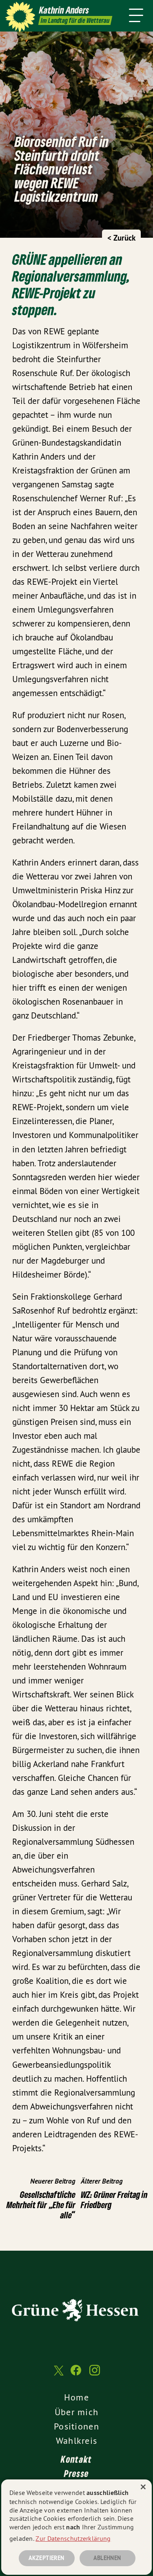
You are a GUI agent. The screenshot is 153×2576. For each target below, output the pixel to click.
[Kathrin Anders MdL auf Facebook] (76, 2374)
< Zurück (121, 238)
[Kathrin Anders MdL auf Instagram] (95, 2374)
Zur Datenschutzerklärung (73, 2538)
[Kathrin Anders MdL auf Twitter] (58, 2374)
